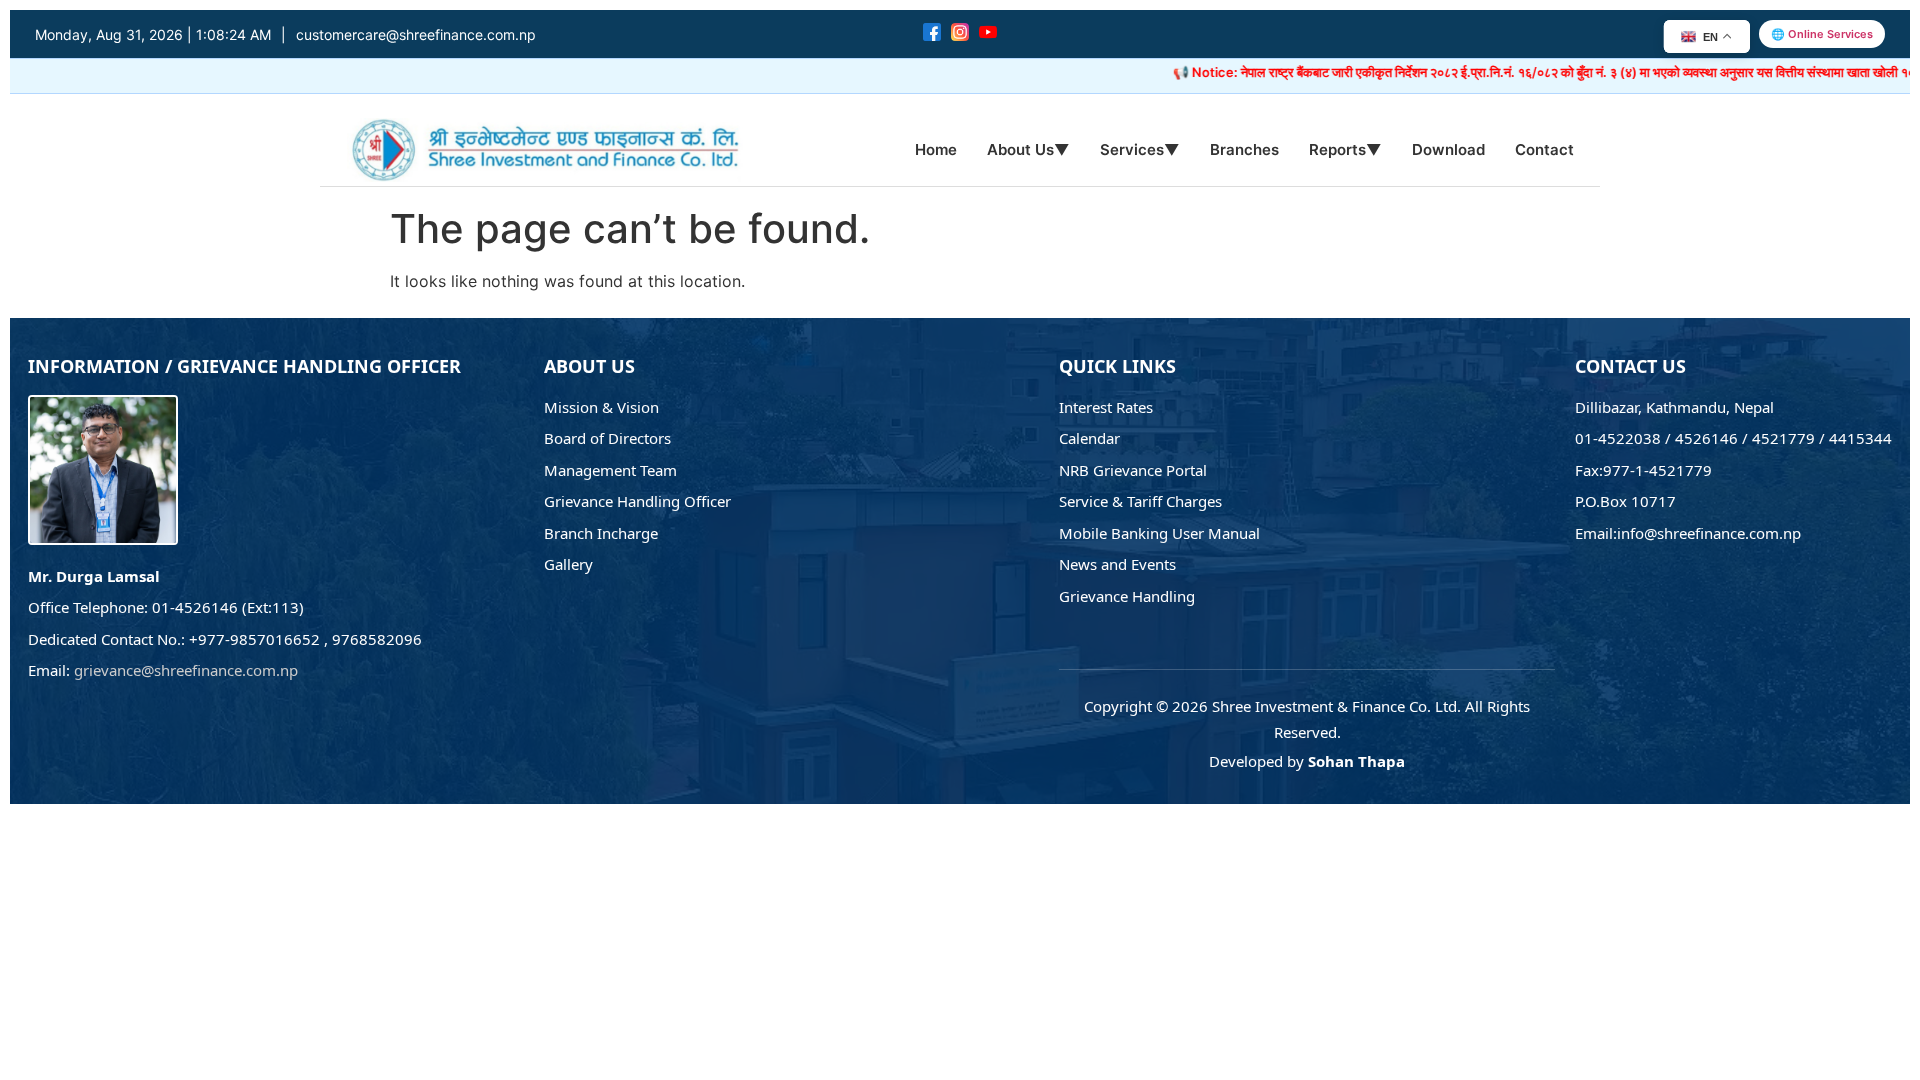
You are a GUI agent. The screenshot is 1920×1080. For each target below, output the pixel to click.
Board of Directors (607, 438)
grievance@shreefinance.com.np (186, 670)
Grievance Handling (1127, 596)
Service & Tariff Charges (1140, 501)
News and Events (1117, 564)
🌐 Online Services (1822, 34)
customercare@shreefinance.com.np (416, 34)
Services (1140, 149)
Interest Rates (1106, 407)
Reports (1345, 149)
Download (1448, 149)
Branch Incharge (601, 533)
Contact (1544, 149)
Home (936, 149)
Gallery (568, 564)
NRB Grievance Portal (1133, 470)
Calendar (1089, 438)
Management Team (610, 470)
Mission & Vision (601, 407)
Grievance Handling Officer (637, 501)
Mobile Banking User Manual (1159, 533)
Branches (1244, 149)
